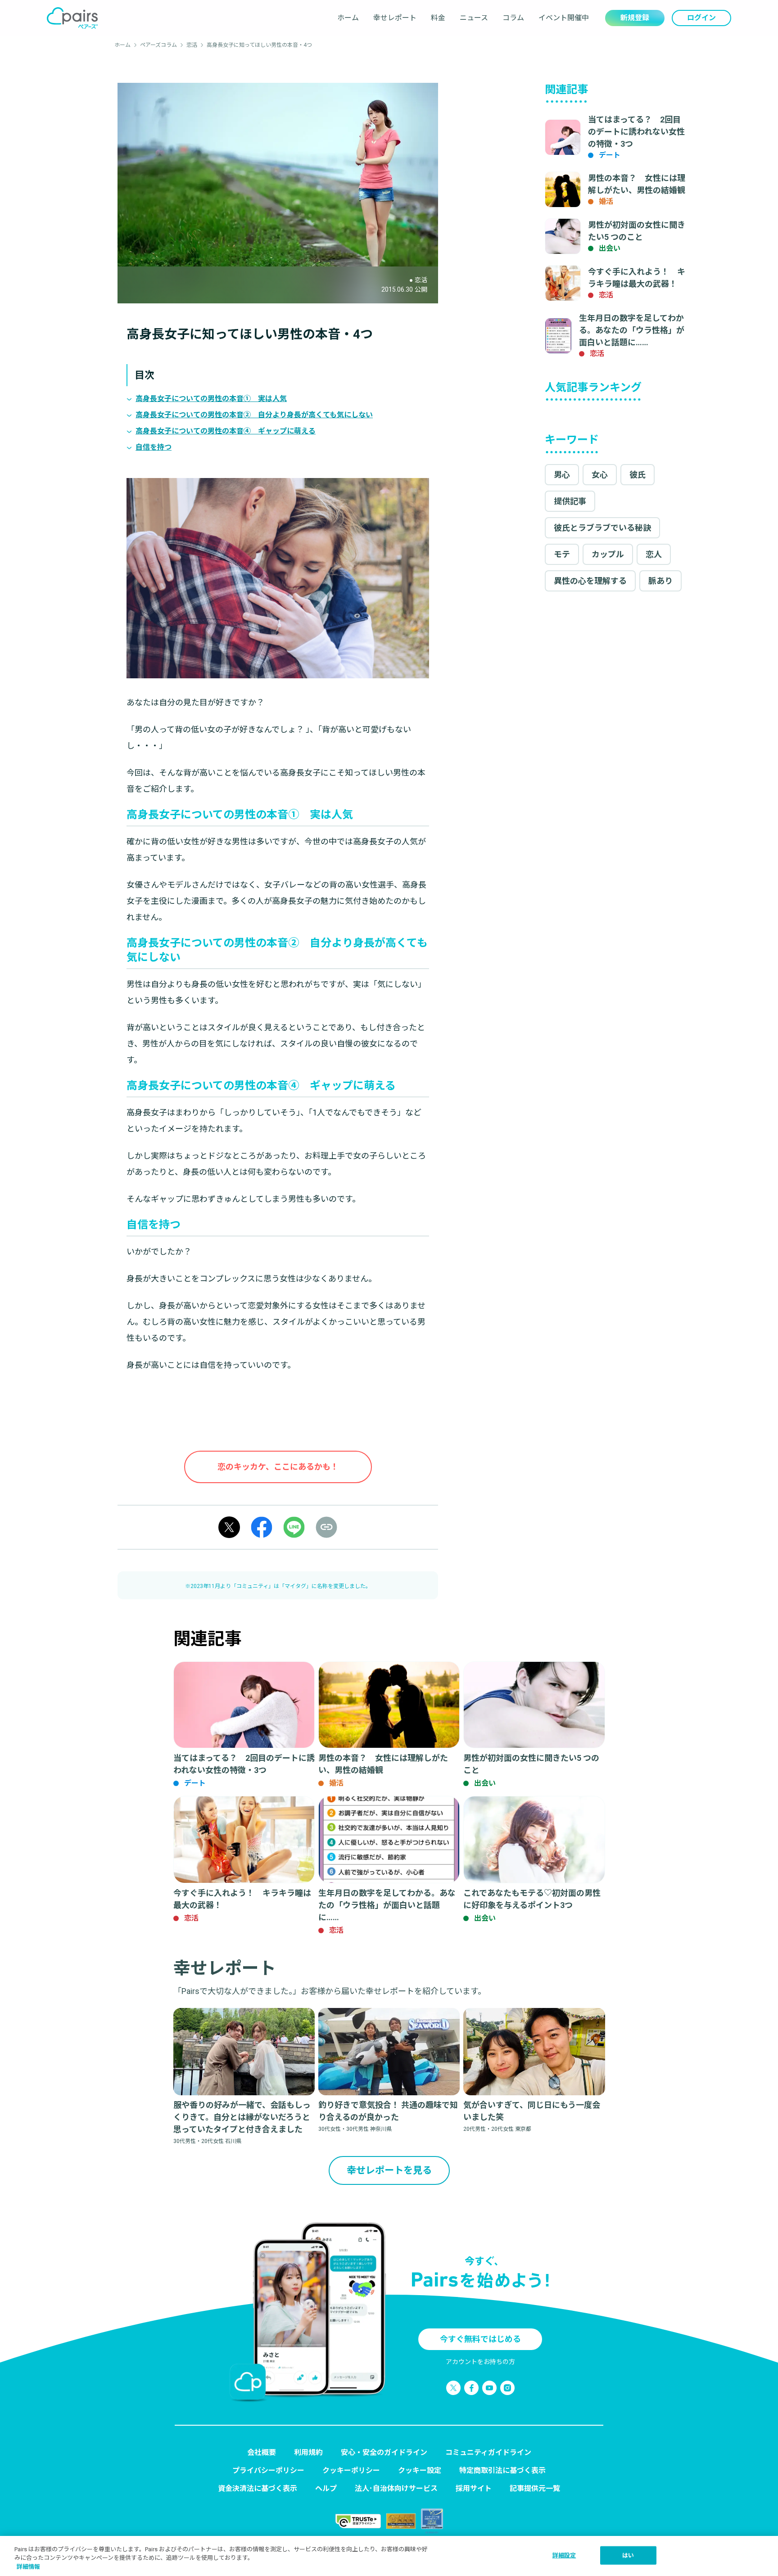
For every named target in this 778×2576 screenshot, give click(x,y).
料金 (438, 18)
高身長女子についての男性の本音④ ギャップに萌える (226, 431)
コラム (513, 18)
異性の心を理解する (590, 581)
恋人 (654, 554)
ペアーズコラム (158, 45)
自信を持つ (154, 447)
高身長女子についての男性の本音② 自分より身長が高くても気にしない (254, 415)
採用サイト (474, 2488)
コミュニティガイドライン (488, 2452)
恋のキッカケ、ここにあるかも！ (278, 1467)
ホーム (348, 18)
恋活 (192, 45)
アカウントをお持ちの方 (480, 2362)
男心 (562, 475)
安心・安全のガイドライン (384, 2452)
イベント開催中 (564, 18)
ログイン (701, 18)
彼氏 (638, 475)
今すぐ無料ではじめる (480, 2339)
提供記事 (570, 501)
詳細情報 (28, 2567)
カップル (608, 554)
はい (628, 2555)
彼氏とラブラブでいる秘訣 (602, 528)
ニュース (474, 18)
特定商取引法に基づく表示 (502, 2470)
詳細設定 (564, 2555)
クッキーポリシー (351, 2470)
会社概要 (262, 2452)
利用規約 (308, 2452)
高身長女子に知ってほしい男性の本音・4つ (259, 45)
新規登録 (635, 18)
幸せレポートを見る (389, 2170)
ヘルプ (326, 2488)
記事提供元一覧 (535, 2488)
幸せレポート (395, 18)
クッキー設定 (420, 2470)
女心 (600, 475)
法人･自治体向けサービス (396, 2488)
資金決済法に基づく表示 (258, 2488)
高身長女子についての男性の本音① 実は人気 (211, 399)
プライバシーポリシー (268, 2470)
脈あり (660, 581)
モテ (562, 554)
